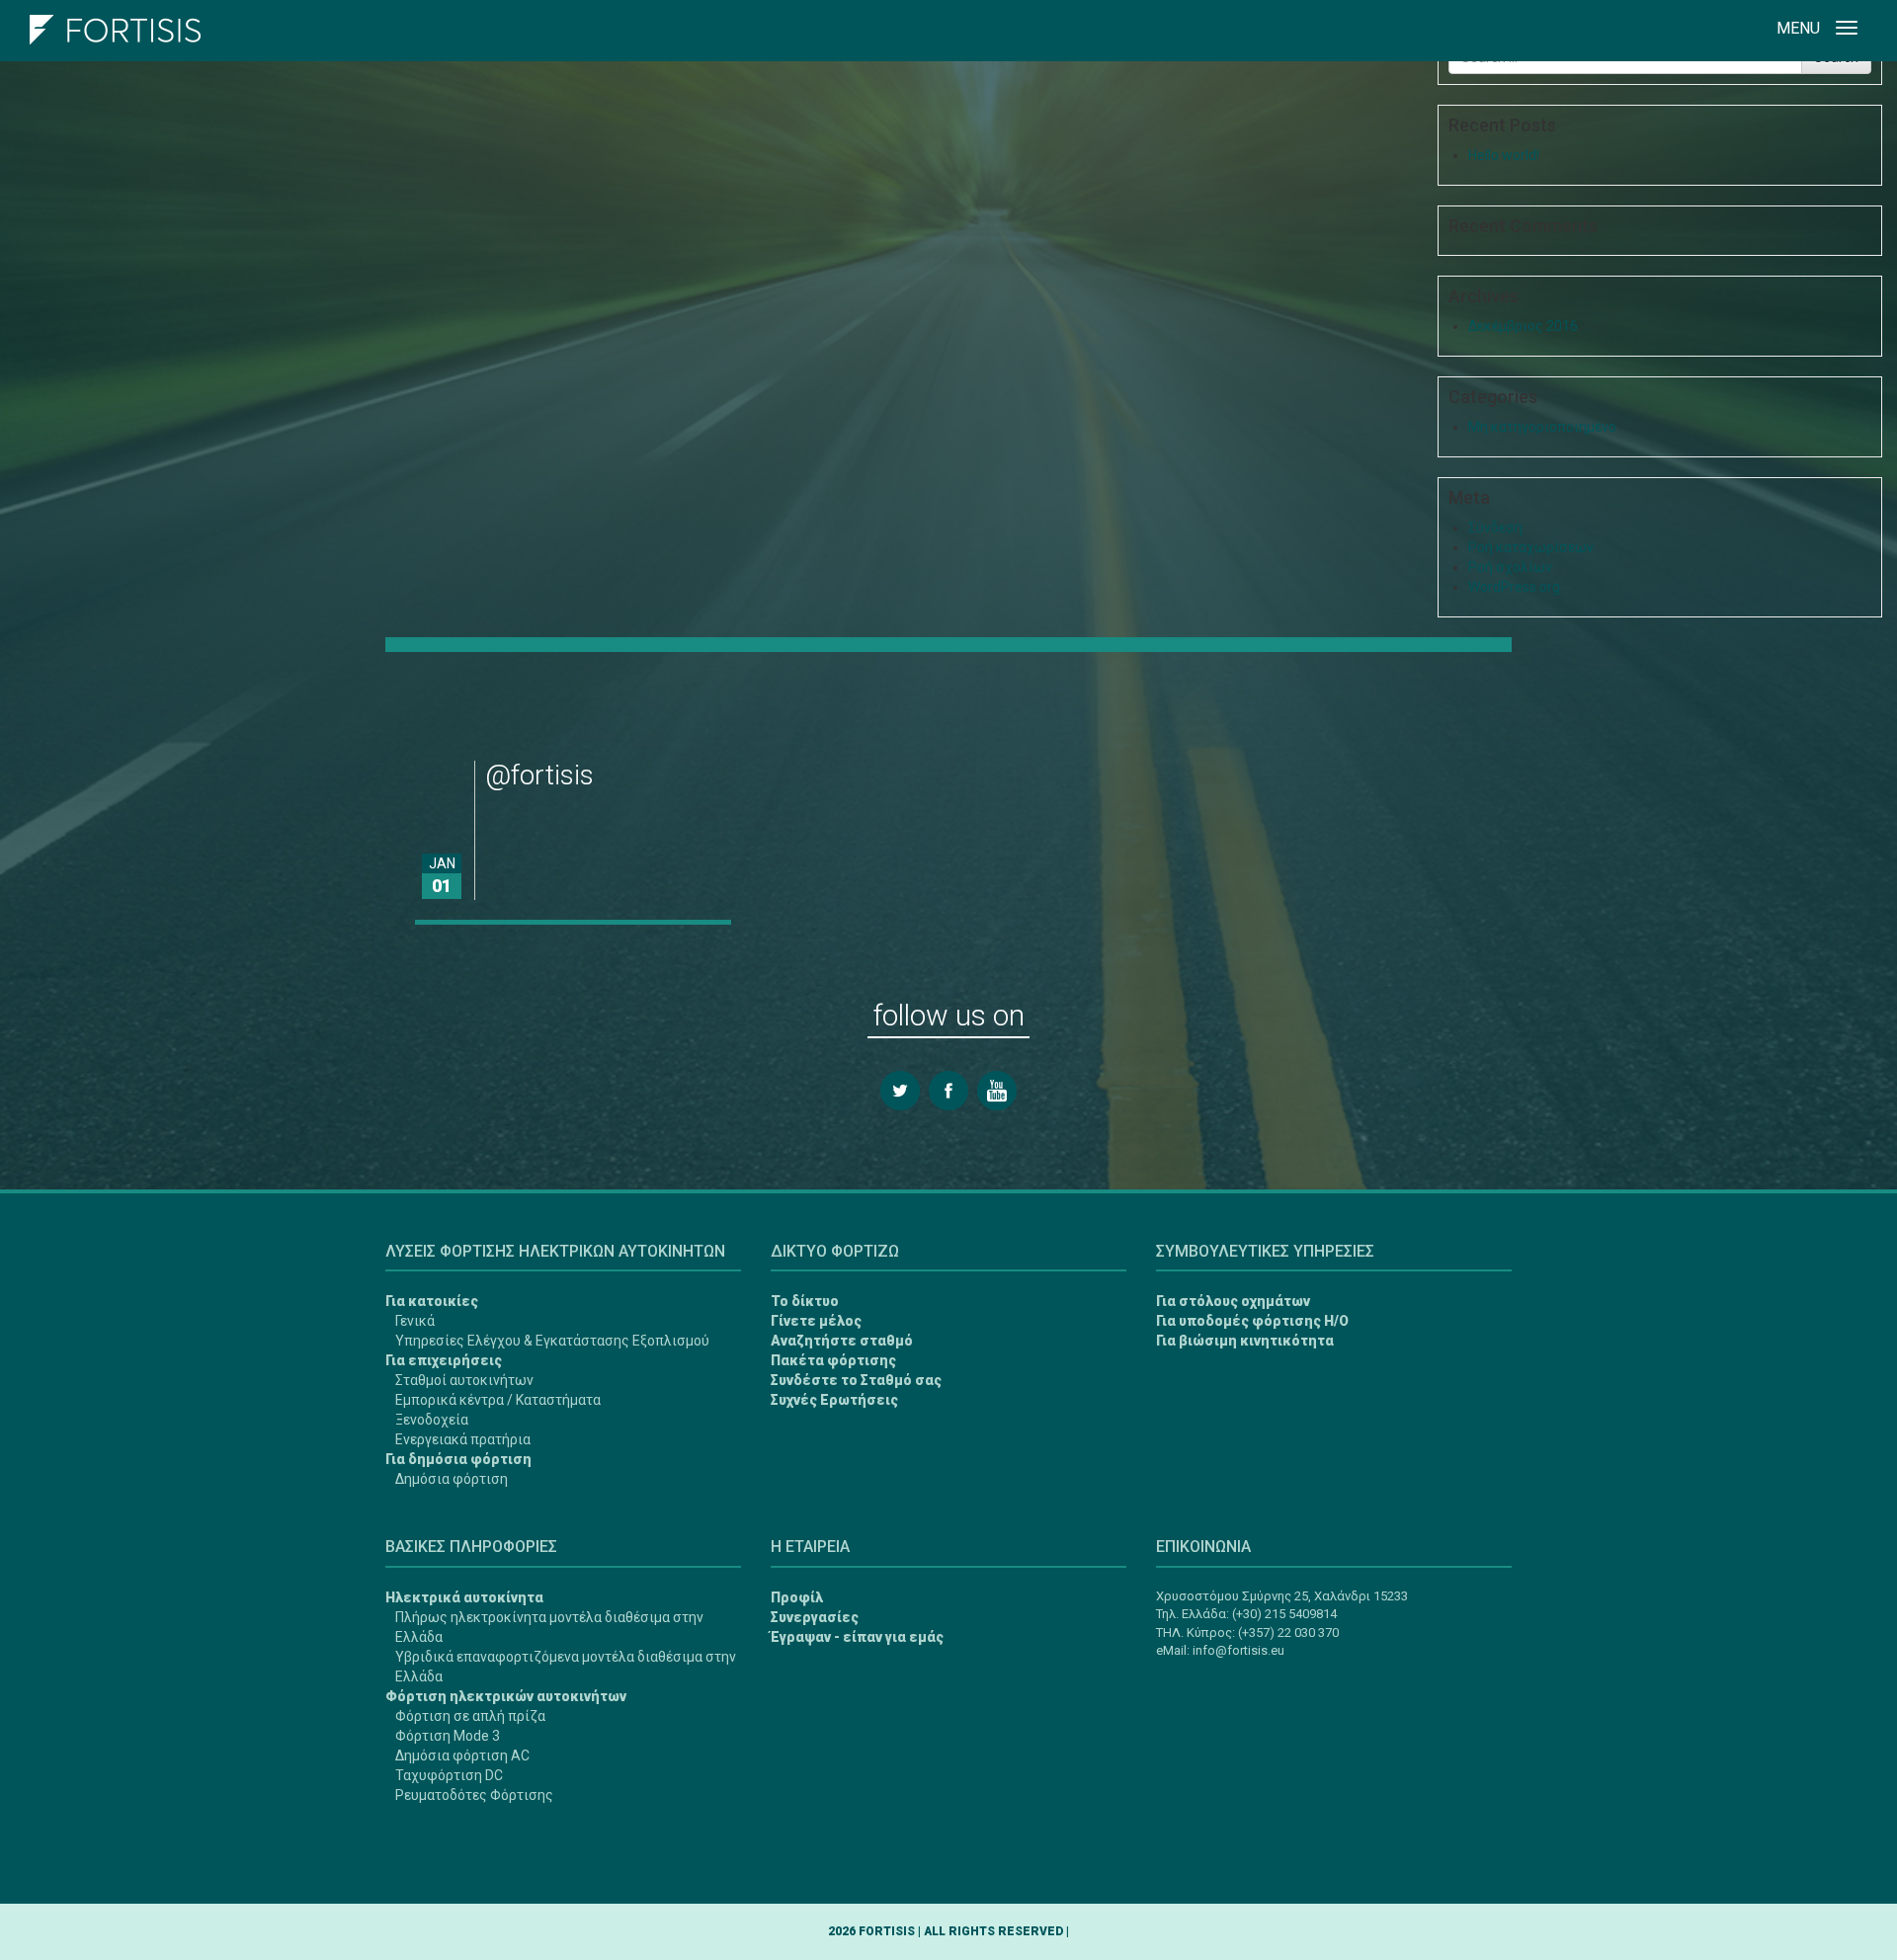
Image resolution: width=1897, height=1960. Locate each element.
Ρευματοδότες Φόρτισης (474, 1795)
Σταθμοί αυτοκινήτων (464, 1380)
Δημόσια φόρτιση (452, 1479)
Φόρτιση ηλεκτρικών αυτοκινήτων (506, 1696)
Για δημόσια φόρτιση (458, 1459)
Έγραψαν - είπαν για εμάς (857, 1637)
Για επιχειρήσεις (444, 1360)
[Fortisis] (115, 25)
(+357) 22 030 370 (1288, 1633)
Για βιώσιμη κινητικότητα (1245, 1341)
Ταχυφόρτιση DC (449, 1775)
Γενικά (415, 1321)
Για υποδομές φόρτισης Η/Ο (1252, 1321)
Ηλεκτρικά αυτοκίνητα (464, 1597)
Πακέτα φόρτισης (833, 1360)
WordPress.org (1514, 587)
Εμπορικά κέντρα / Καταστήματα (498, 1400)
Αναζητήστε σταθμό (842, 1341)
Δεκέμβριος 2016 (1523, 326)
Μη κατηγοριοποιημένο (1542, 427)
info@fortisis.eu (1238, 1650)
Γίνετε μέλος (816, 1321)
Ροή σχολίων (1510, 567)
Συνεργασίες (815, 1617)
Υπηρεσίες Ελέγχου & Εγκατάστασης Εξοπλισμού (552, 1341)
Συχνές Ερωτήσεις (834, 1400)
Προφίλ (797, 1597)
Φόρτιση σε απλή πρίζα (470, 1716)
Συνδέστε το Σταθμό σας (856, 1380)
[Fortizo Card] (43, 1872)
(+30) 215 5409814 (1284, 1614)
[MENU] (1847, 31)
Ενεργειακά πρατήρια (463, 1439)
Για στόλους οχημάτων (1233, 1301)
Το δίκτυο (805, 1301)
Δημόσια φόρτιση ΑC (462, 1756)
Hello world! (1504, 155)
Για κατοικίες (432, 1301)
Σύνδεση (1495, 528)
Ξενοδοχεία (432, 1420)
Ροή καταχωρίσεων (1531, 547)
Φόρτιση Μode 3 (448, 1736)
